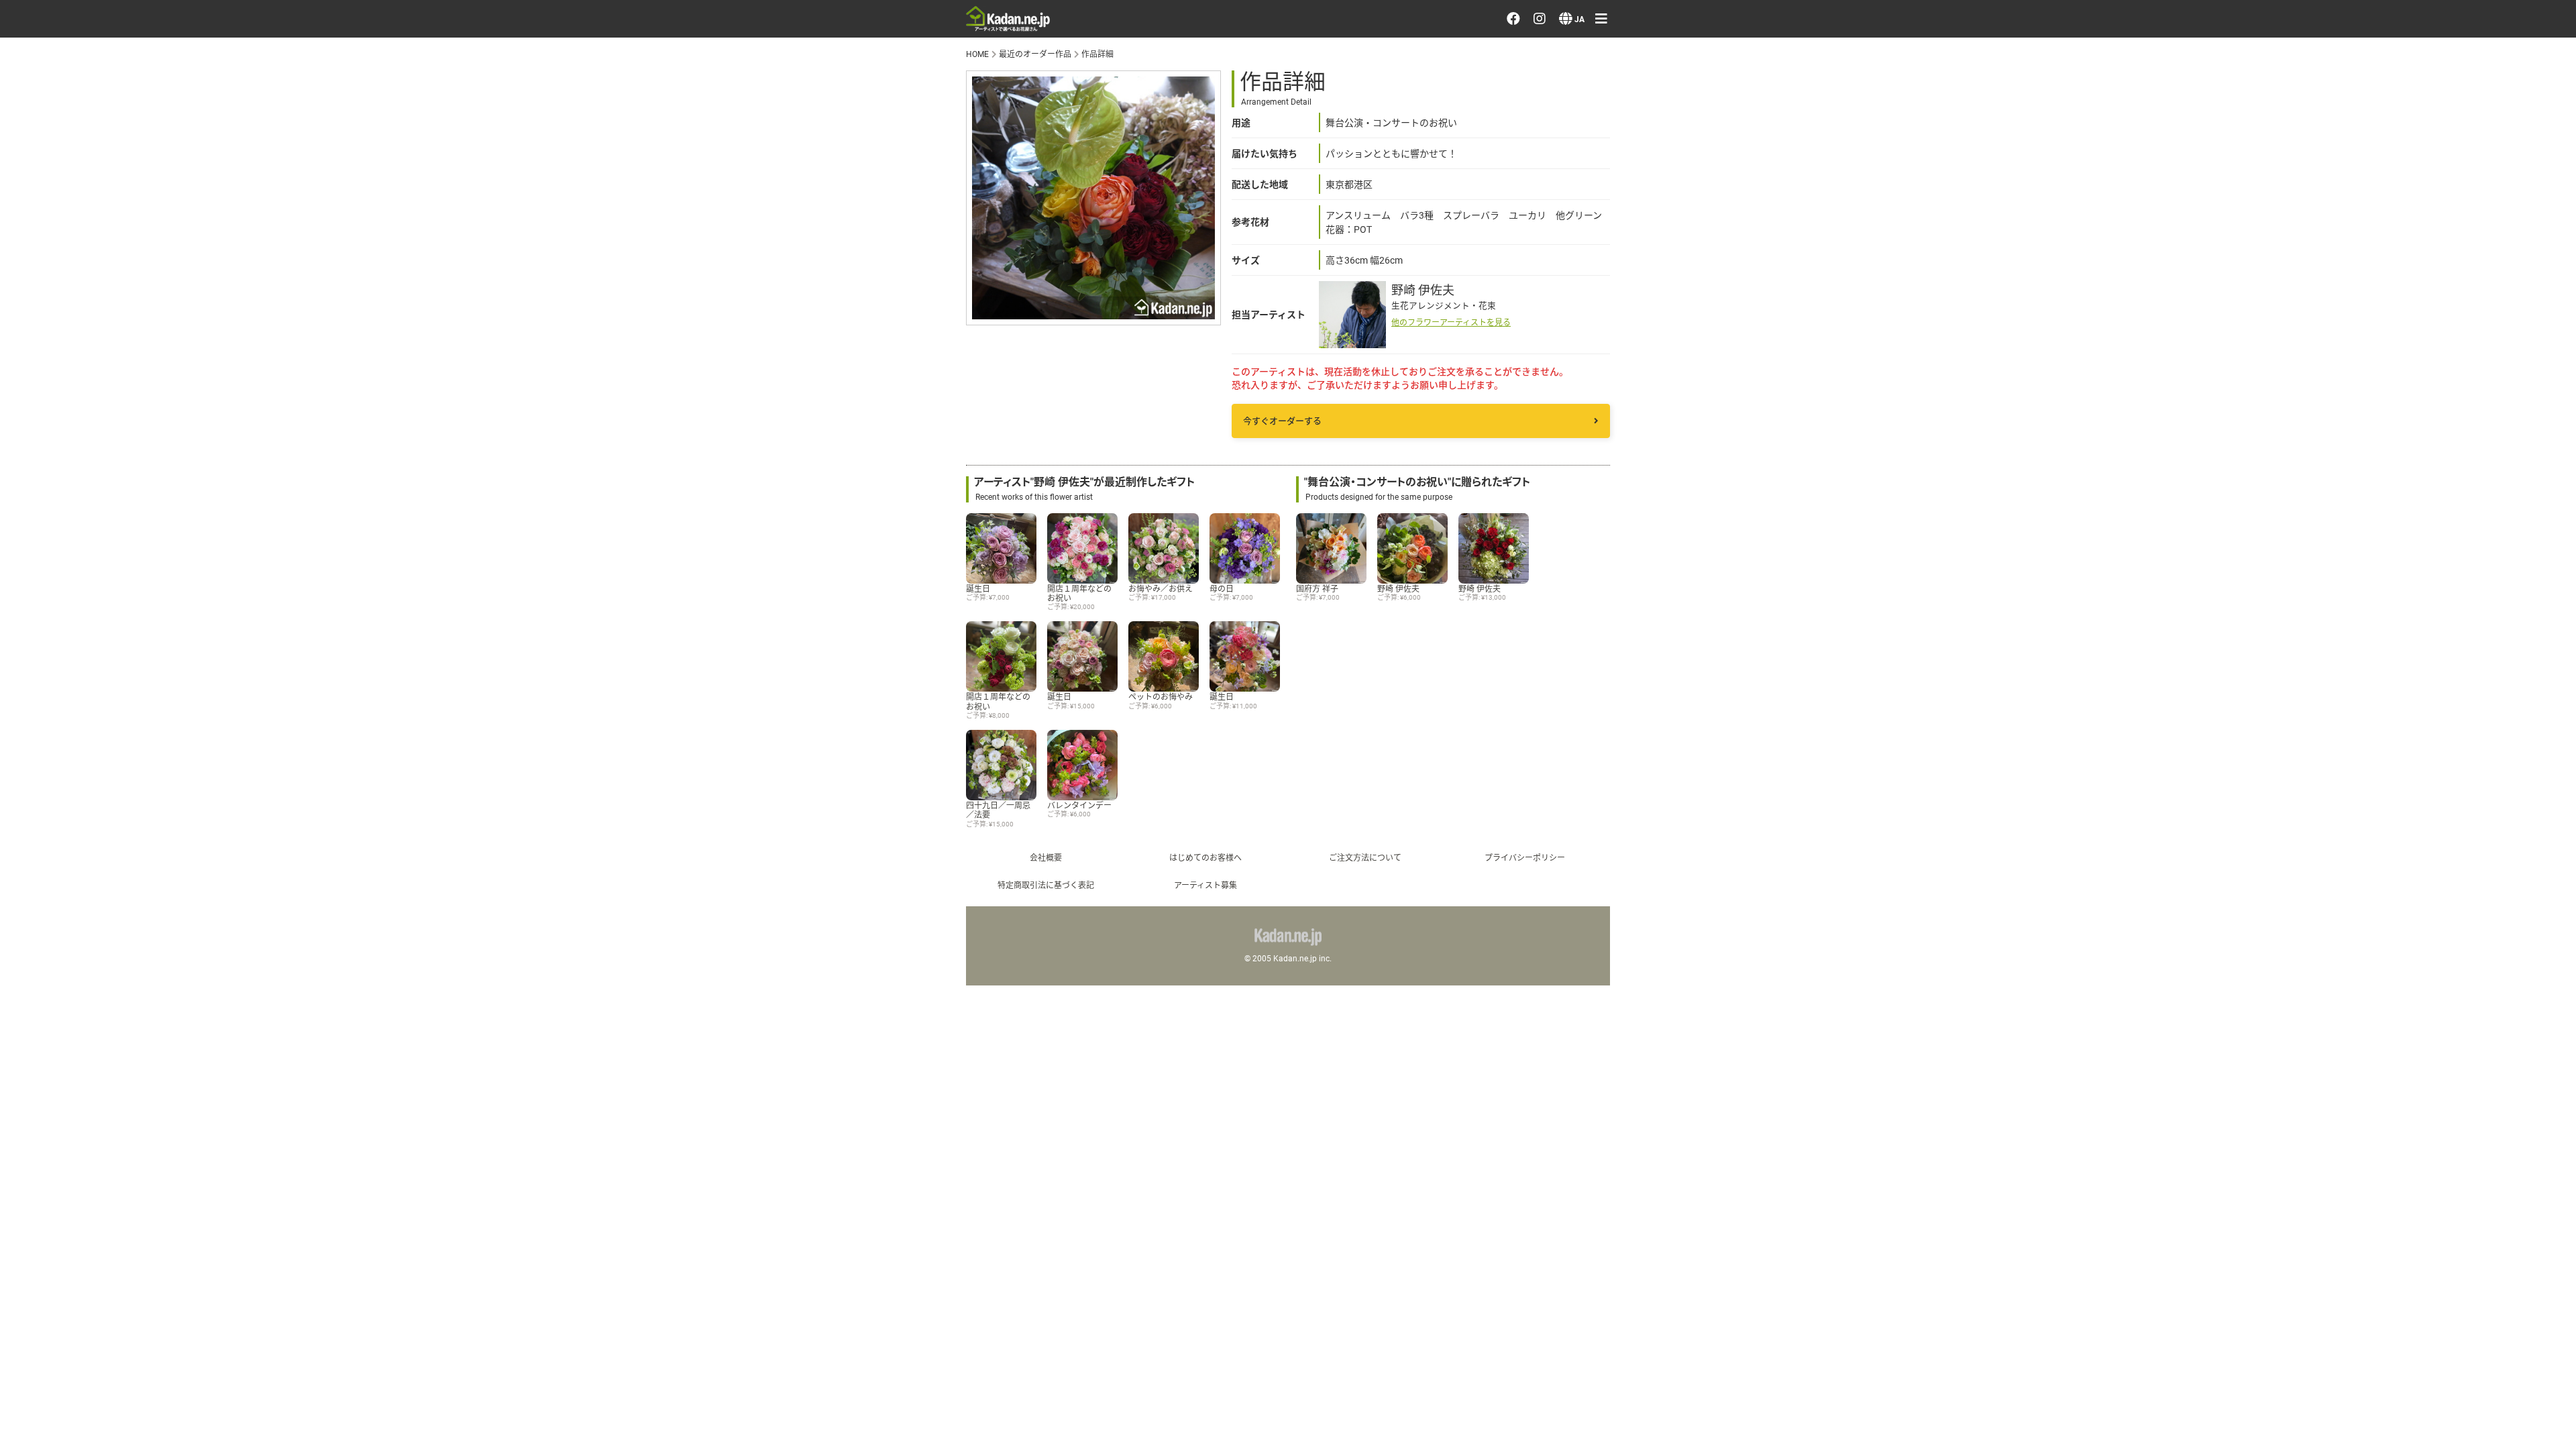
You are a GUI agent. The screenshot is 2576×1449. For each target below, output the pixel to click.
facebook (2410, 540)
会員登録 (2396, 299)
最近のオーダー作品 (2426, 95)
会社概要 (1046, 857)
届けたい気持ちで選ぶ (2432, 172)
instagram (2411, 579)
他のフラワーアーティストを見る (1451, 322)
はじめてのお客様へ (1205, 857)
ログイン (2396, 260)
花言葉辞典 (2402, 387)
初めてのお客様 (2414, 464)
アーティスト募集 (1205, 885)
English (2391, 705)
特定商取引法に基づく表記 (1046, 885)
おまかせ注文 (2408, 57)
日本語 (2390, 667)
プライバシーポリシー (2432, 502)
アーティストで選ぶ (2426, 134)
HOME (977, 54)
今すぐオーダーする (1282, 421)
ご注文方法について (1365, 857)
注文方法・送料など (2426, 425)
